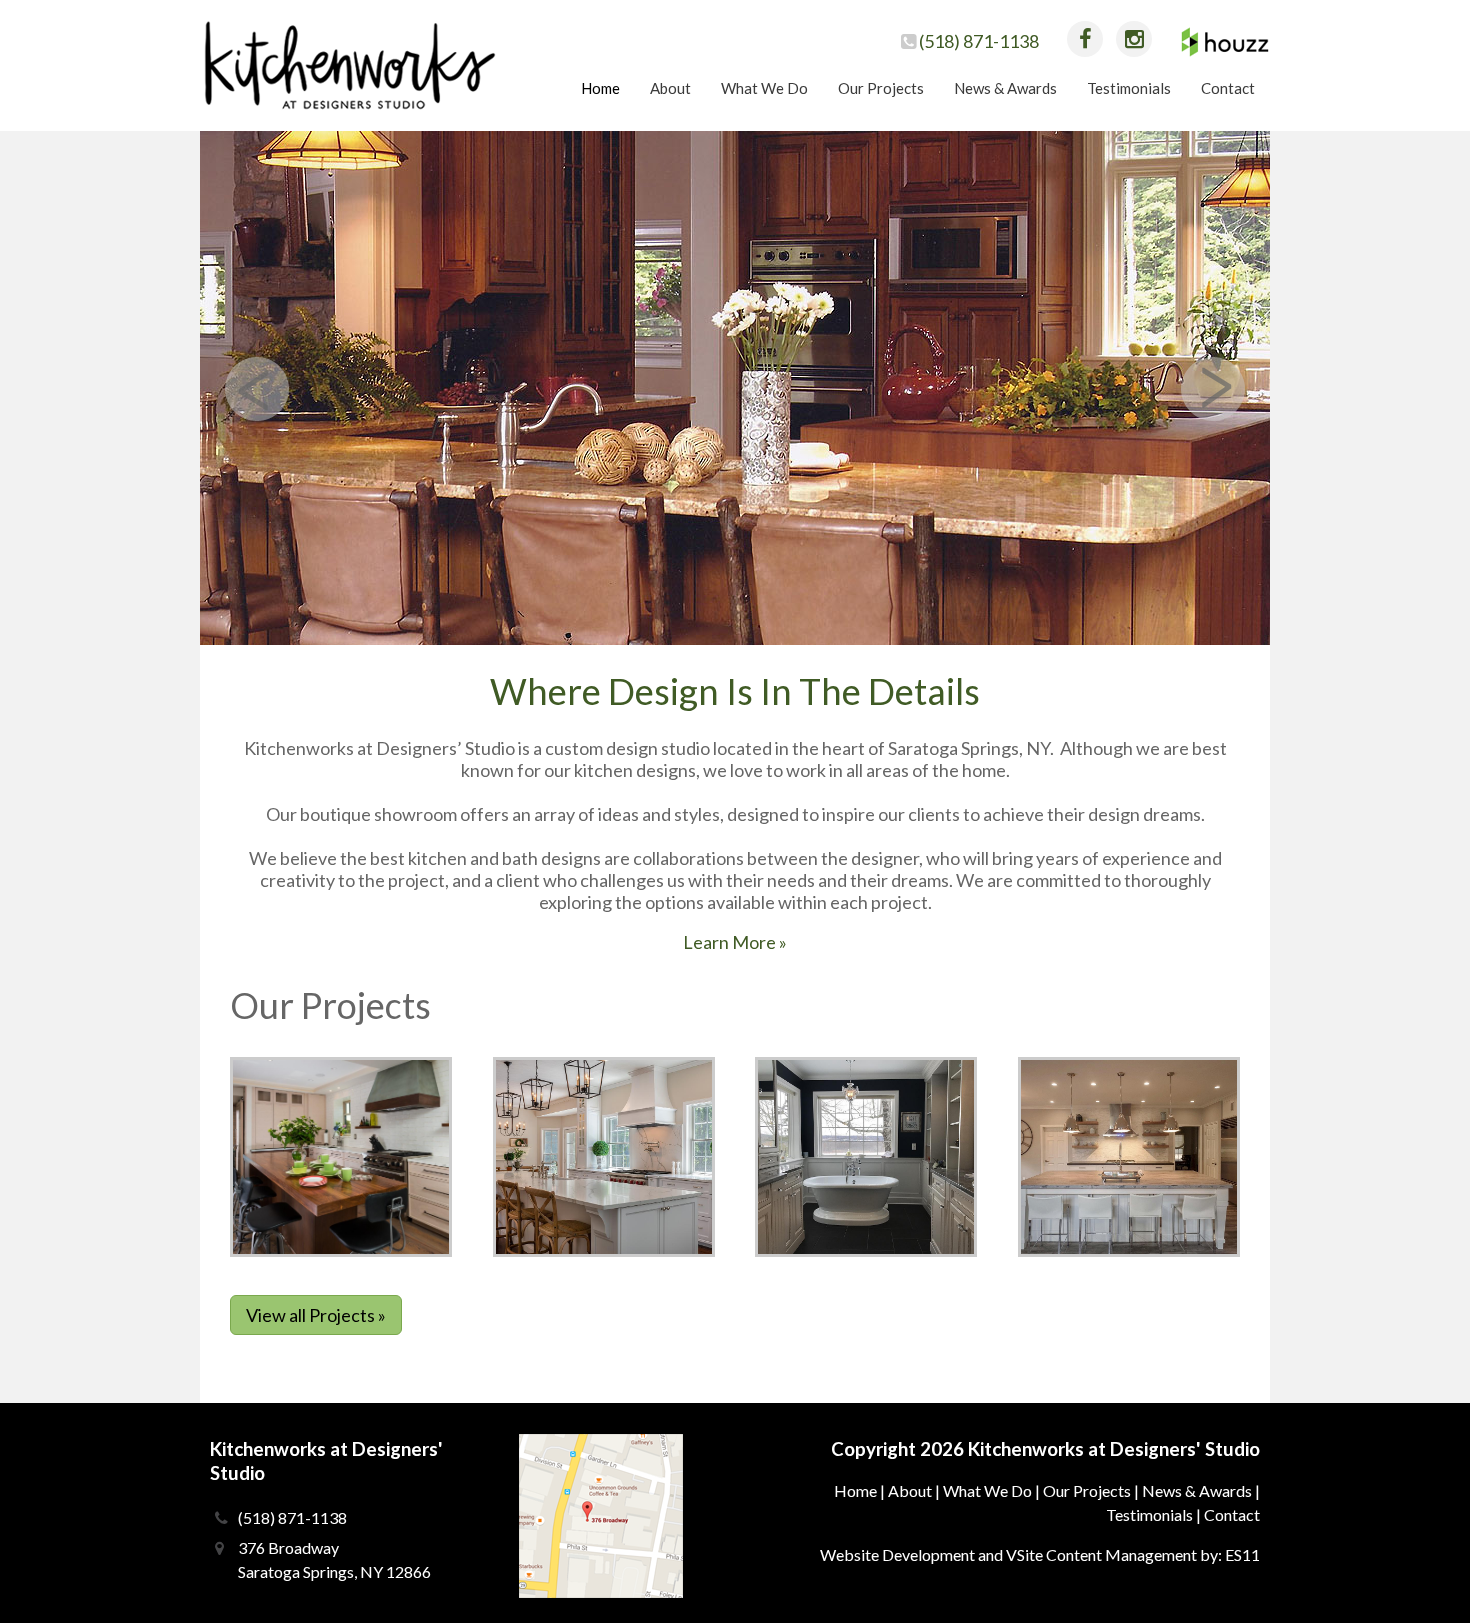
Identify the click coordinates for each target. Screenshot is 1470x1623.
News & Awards (1197, 1490)
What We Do (987, 1490)
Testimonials (1149, 1514)
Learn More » (735, 942)
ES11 (1242, 1554)
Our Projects (1087, 1490)
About (910, 1490)
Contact (1232, 1514)
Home (855, 1490)
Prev (257, 389)
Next (1213, 389)
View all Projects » (316, 1315)
